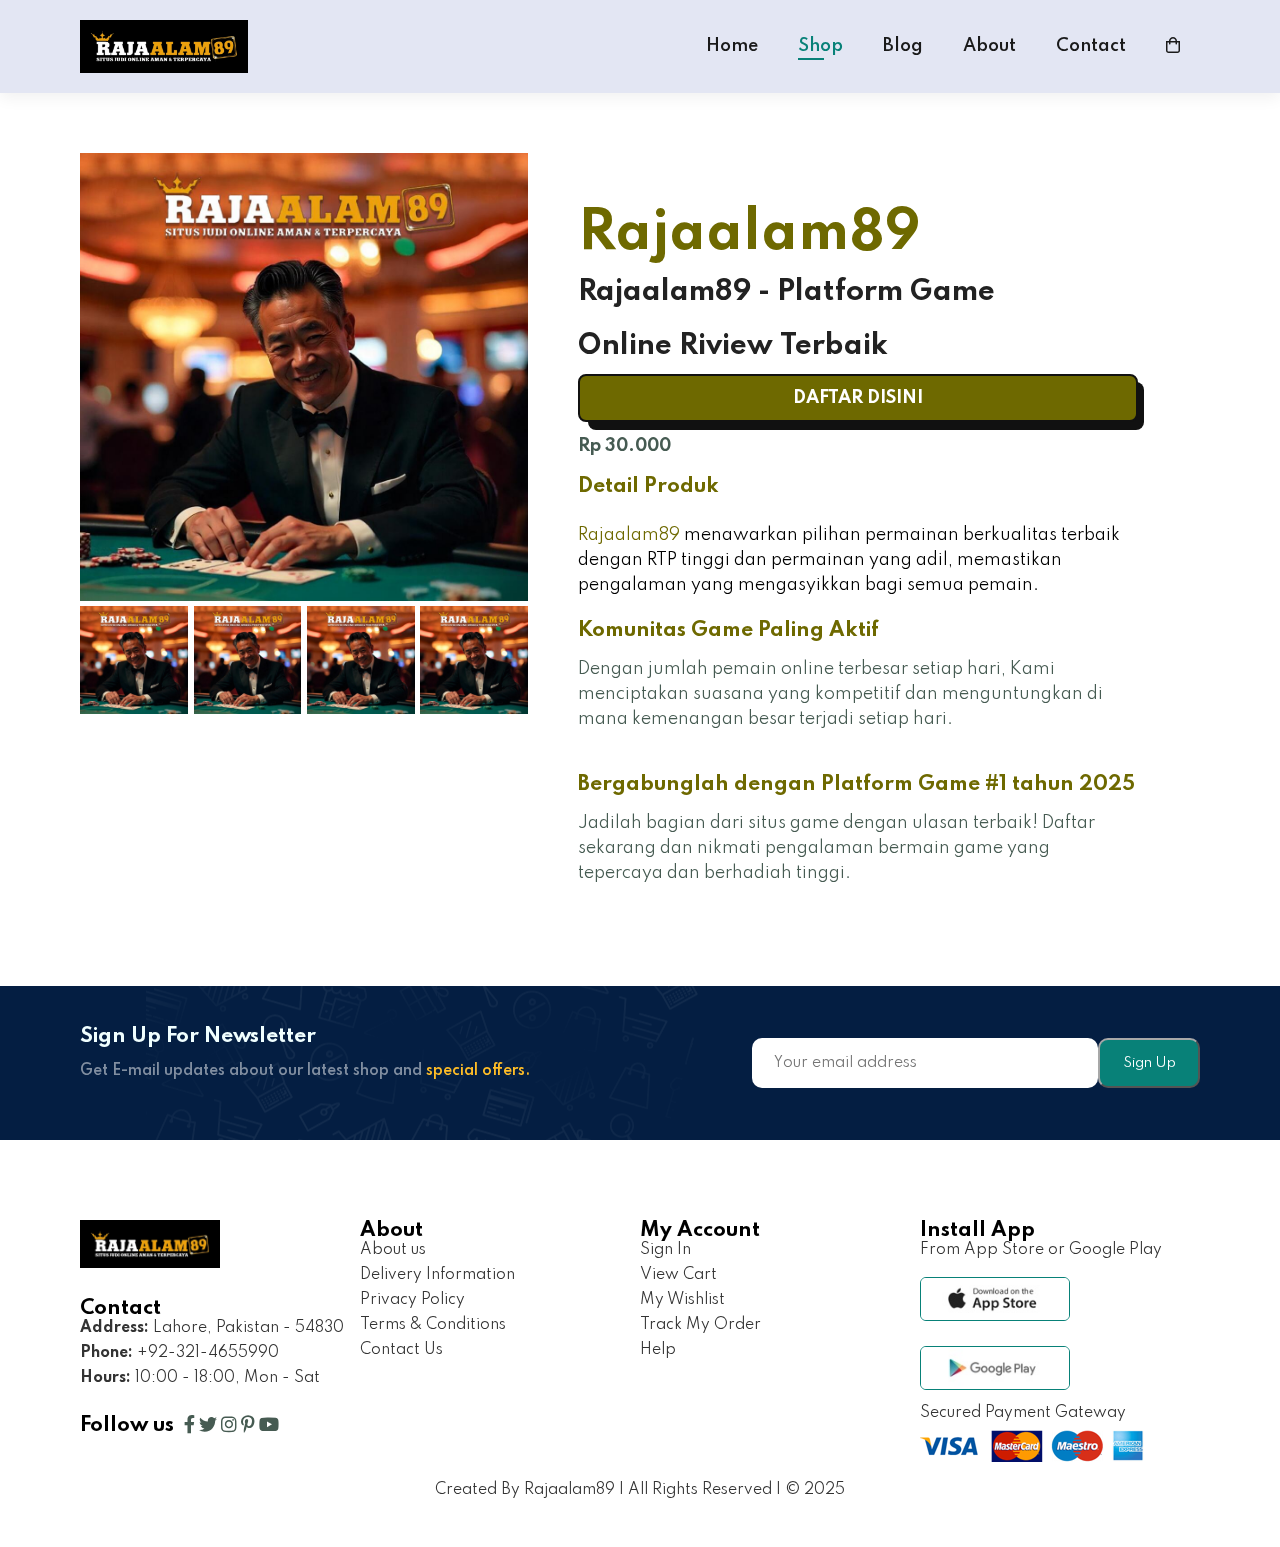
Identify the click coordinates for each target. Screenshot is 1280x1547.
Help (658, 1350)
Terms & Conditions (433, 1325)
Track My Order (700, 1325)
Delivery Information (437, 1275)
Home (732, 46)
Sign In (665, 1250)
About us (393, 1250)
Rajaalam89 (629, 535)
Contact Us (401, 1350)
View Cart (678, 1275)
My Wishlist (682, 1300)
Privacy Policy (412, 1300)
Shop (820, 46)
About (989, 46)
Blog (903, 46)
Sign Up (1149, 1063)
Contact (1091, 46)
